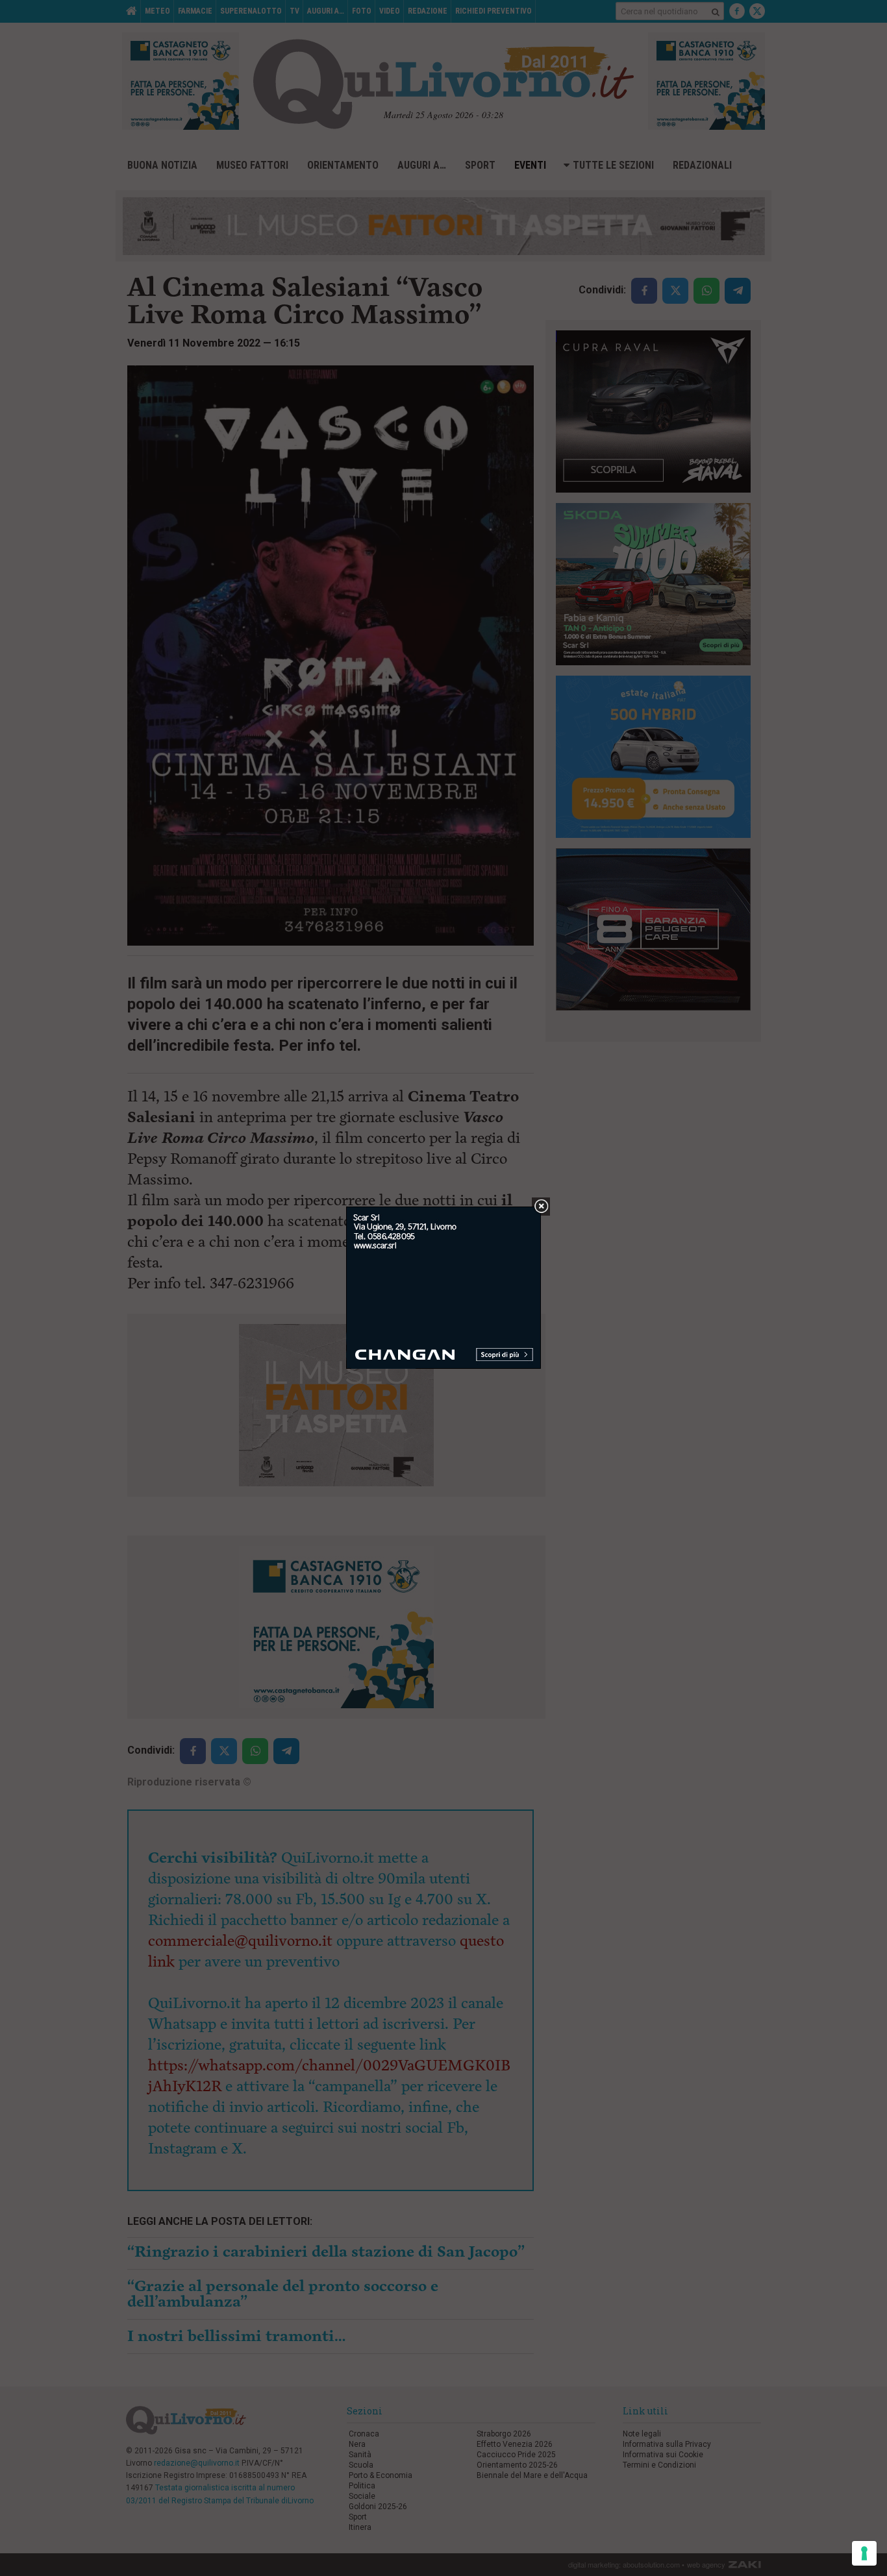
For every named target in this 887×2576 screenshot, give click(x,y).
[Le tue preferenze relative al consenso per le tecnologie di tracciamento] (864, 2553)
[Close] (541, 1207)
